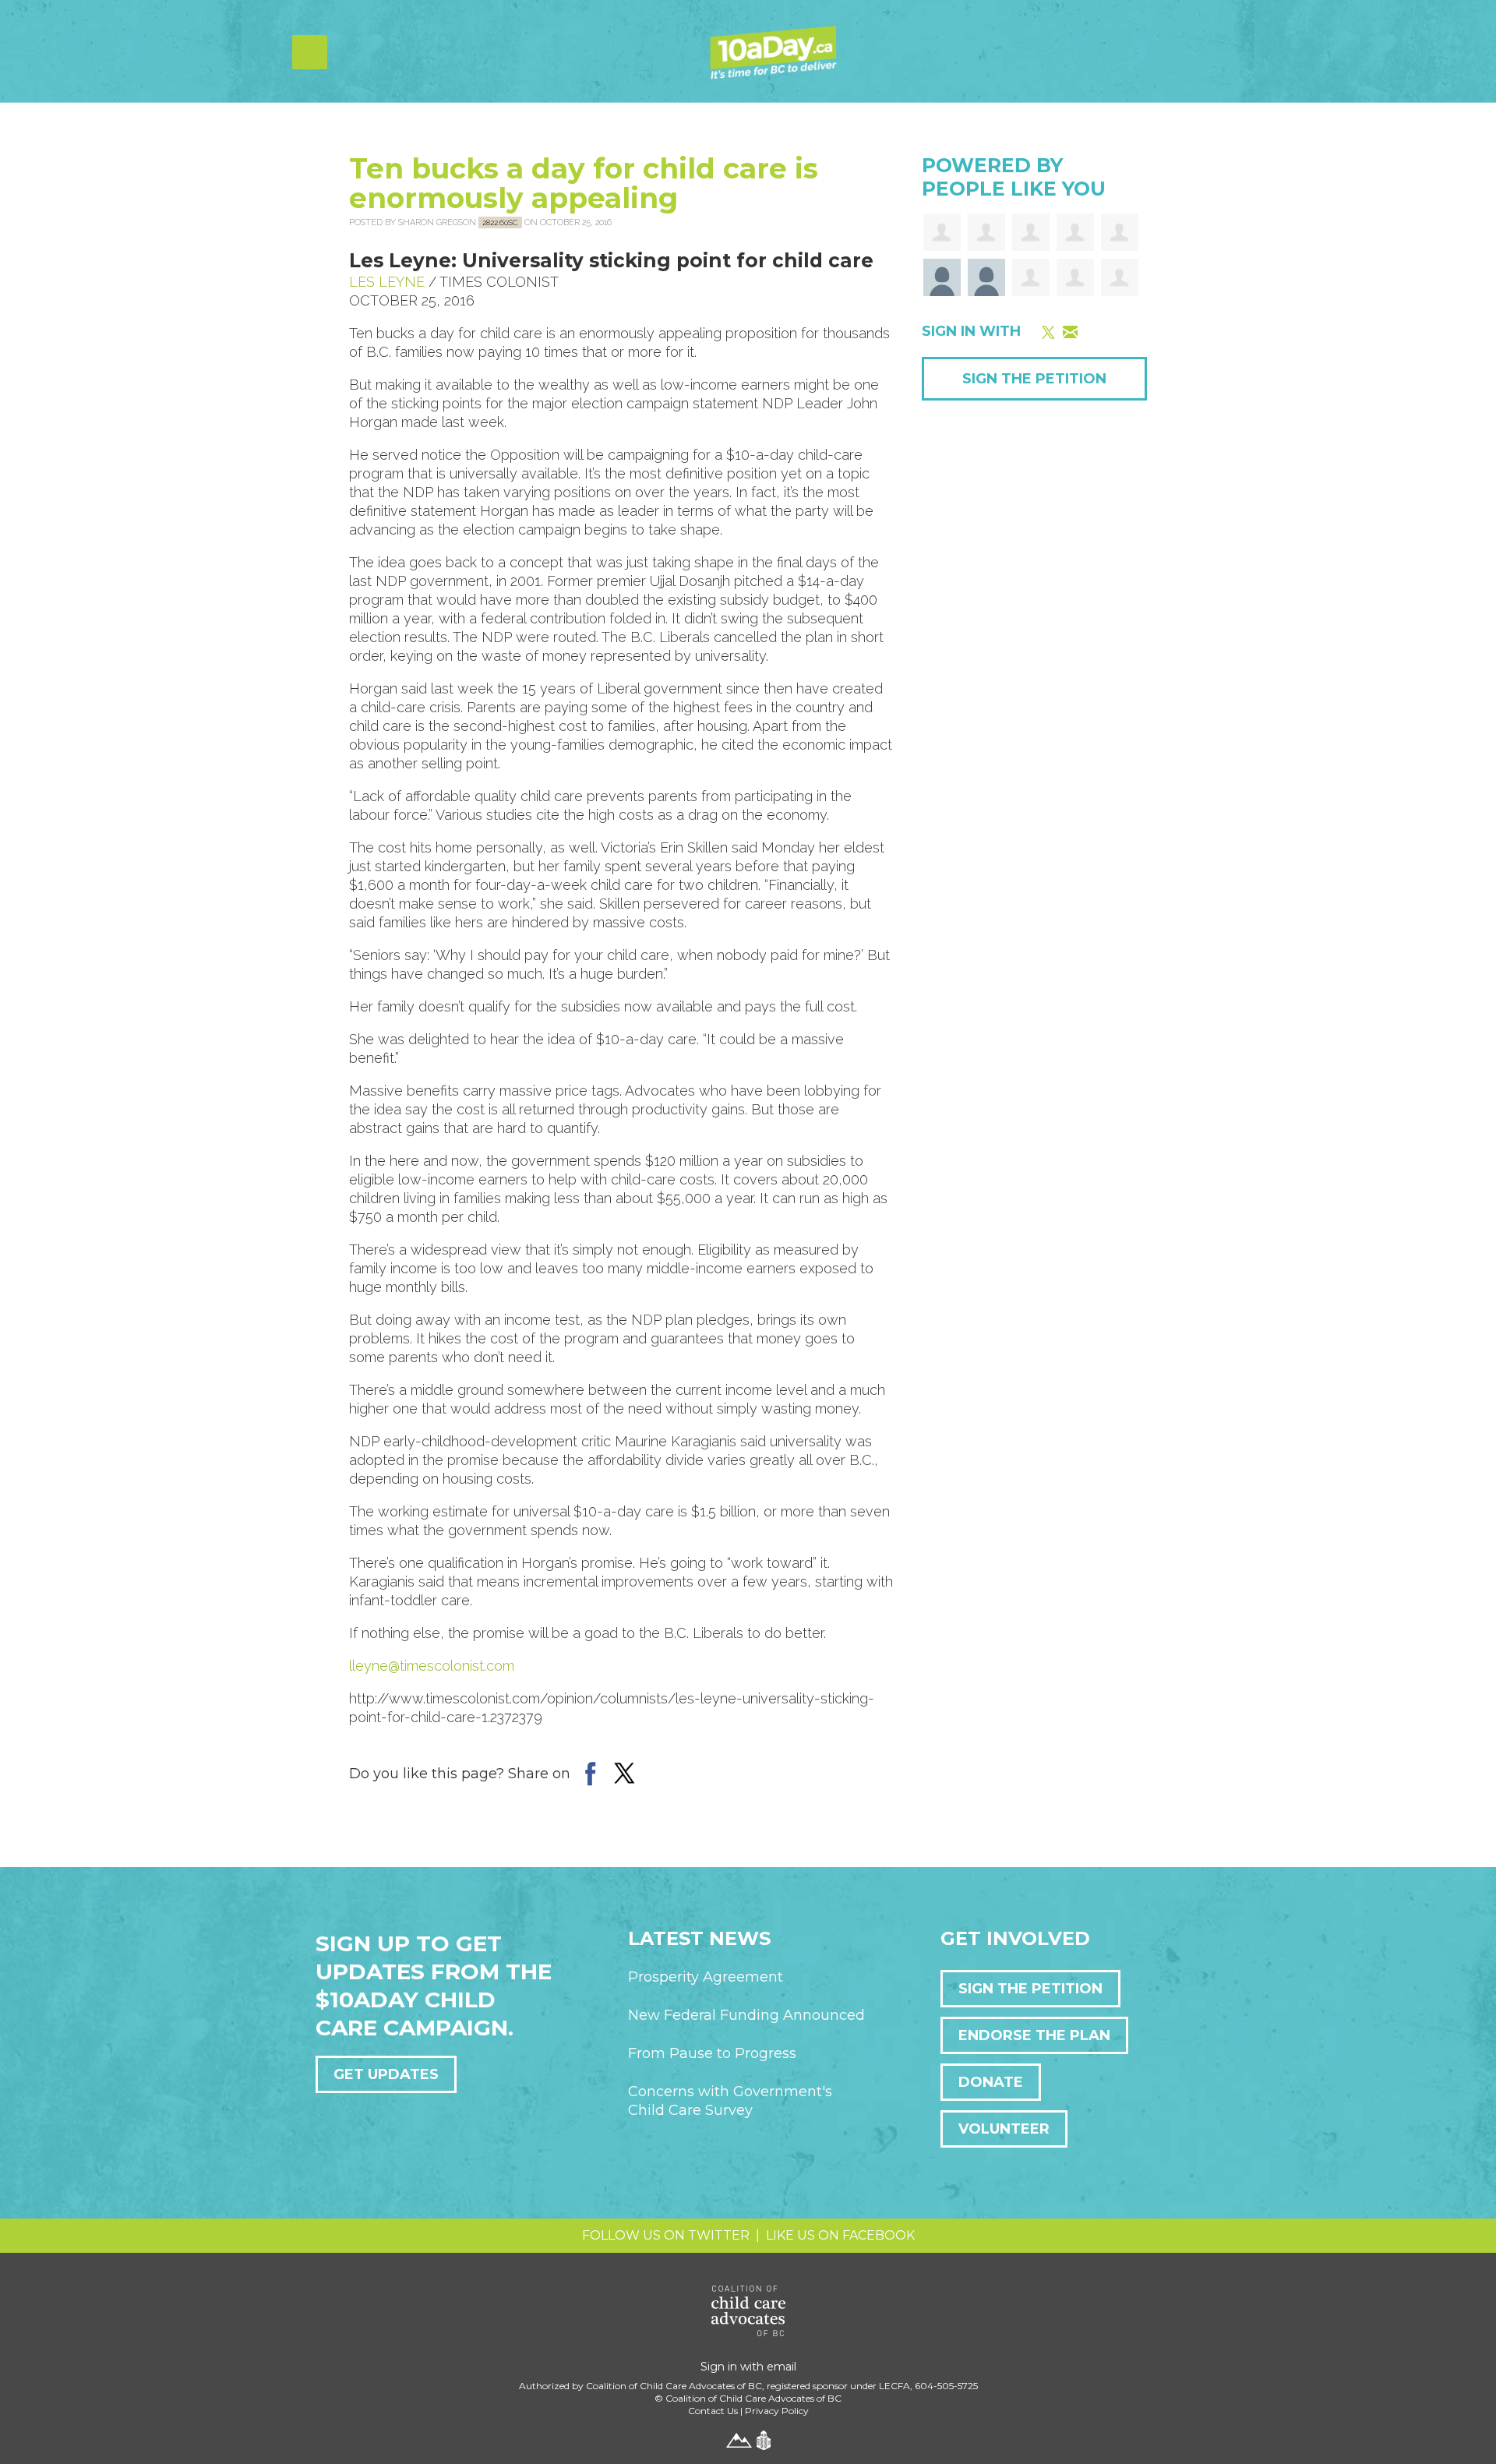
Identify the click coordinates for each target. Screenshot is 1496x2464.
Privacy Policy (777, 2411)
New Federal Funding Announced (746, 2015)
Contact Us (713, 2411)
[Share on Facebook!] (590, 1772)
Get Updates (386, 2074)
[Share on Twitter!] (625, 1772)
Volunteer (1004, 2129)
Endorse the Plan (1034, 2035)
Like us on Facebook (840, 2235)
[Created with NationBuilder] (764, 2440)
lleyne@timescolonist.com (432, 1666)
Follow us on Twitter (666, 2235)
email (782, 2367)
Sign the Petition (1034, 379)
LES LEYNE (387, 282)
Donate (991, 2082)
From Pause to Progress (712, 2053)
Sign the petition (1030, 1989)
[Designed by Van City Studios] (739, 2440)
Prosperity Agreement (706, 1977)
